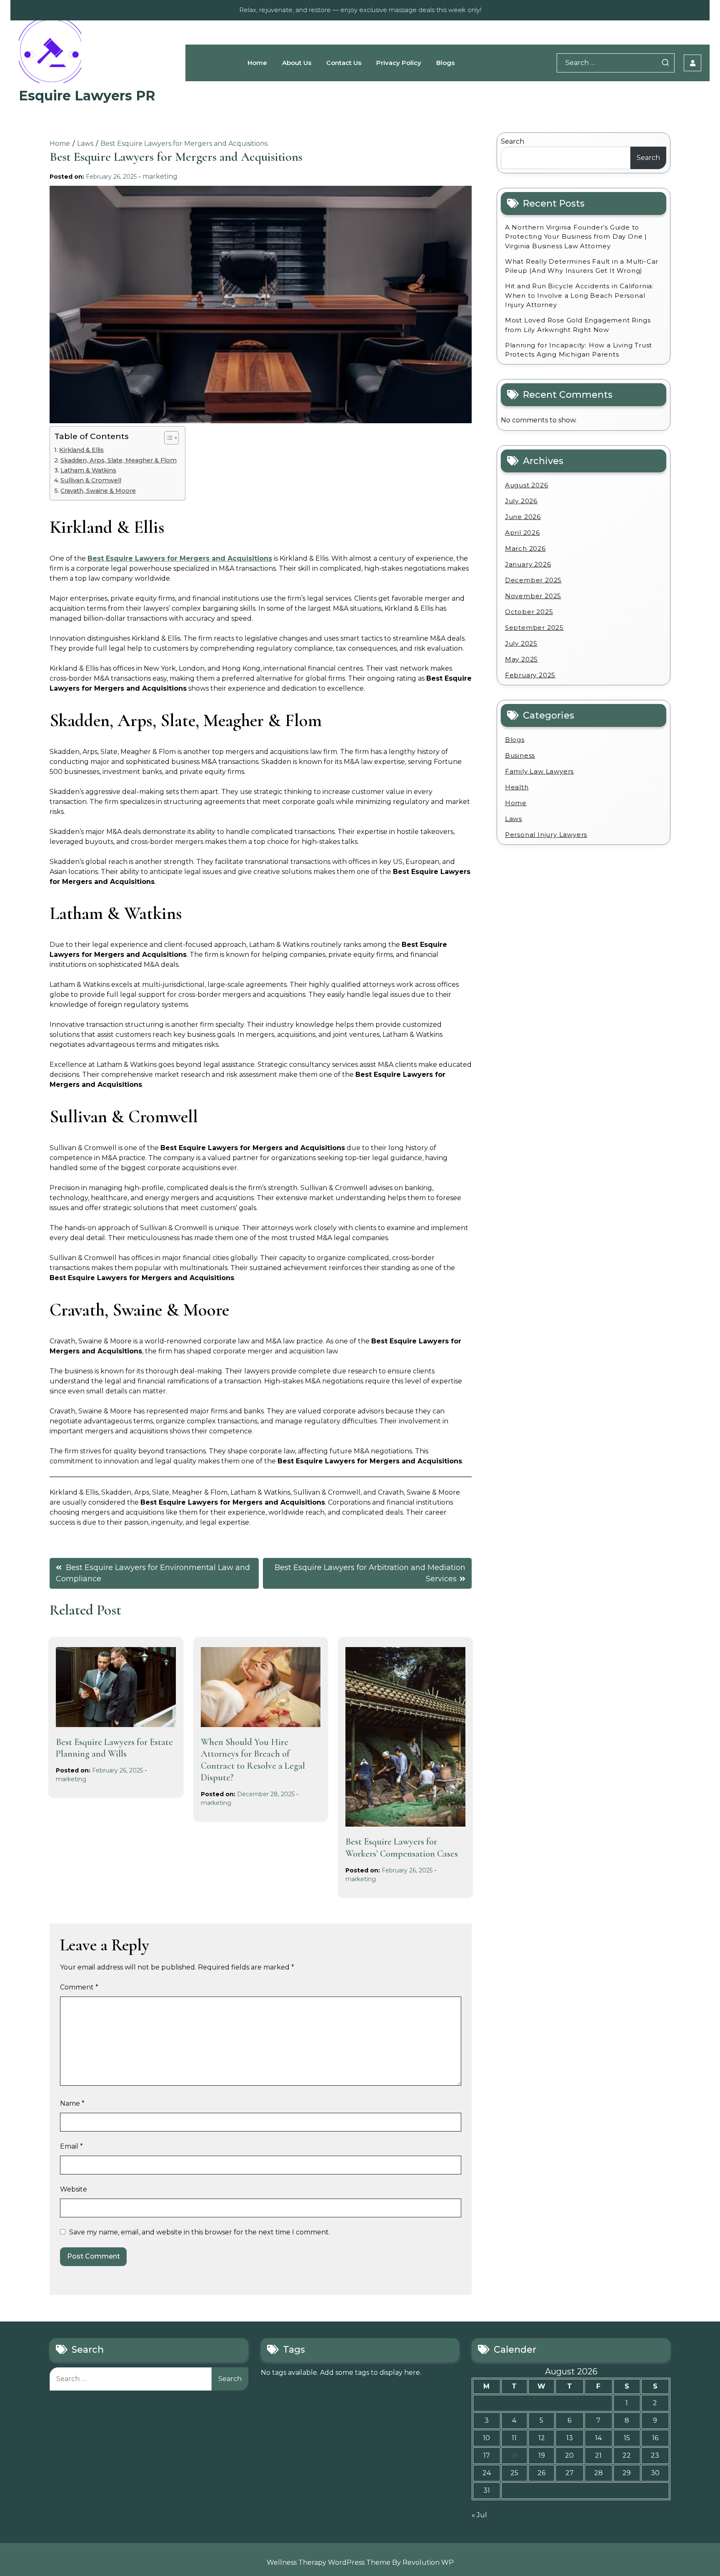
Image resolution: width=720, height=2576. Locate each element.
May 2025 (521, 659)
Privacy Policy (399, 63)
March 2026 (525, 548)
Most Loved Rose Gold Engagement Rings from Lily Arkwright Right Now (578, 325)
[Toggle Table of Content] (167, 438)
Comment (79, 1987)
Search (512, 141)
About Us (297, 63)
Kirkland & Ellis (81, 450)
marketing (160, 176)
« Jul (479, 2515)
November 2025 (533, 596)
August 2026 (527, 485)
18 (514, 2455)
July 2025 (521, 643)
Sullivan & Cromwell (91, 480)
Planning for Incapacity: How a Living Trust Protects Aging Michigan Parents (579, 350)
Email (71, 2146)
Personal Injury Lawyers (546, 835)
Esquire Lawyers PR (87, 96)
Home (257, 63)
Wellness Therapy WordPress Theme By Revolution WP (360, 2562)
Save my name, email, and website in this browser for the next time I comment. (200, 2232)
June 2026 (523, 517)
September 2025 (534, 628)
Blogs (445, 63)
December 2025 (533, 580)
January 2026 (528, 564)
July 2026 (521, 501)
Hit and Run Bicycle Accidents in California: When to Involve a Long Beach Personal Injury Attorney (579, 295)
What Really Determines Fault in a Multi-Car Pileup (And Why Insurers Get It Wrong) (582, 266)
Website (74, 2189)
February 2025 (530, 675)
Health (517, 787)
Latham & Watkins (88, 470)
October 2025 (529, 612)
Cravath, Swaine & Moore (98, 491)
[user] (692, 63)
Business (520, 755)
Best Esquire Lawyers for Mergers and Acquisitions (180, 558)
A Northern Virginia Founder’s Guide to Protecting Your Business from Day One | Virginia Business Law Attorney (576, 237)
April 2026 (522, 533)
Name (72, 2103)
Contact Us (344, 63)
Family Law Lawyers (539, 771)
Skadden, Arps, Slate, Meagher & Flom (119, 460)
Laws (514, 819)
